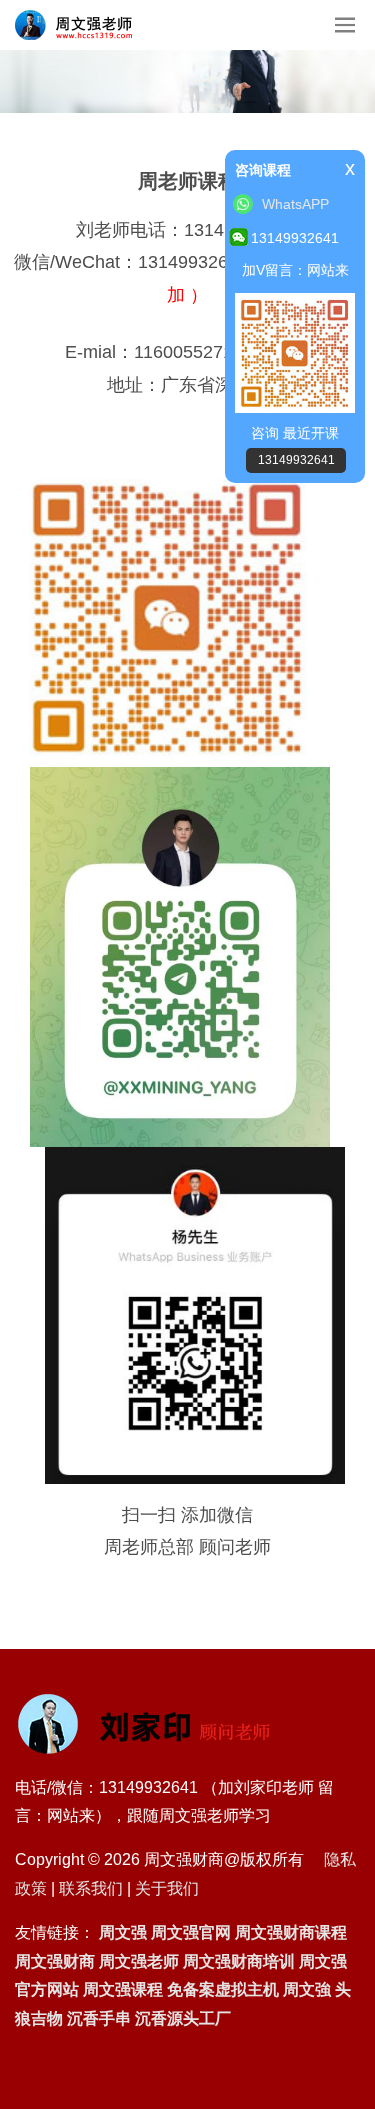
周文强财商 (55, 1961)
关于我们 (167, 1888)
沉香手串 (99, 2018)
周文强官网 (191, 1932)
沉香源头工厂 (183, 2018)
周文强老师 (139, 1961)
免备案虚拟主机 (223, 1989)
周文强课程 (123, 1989)
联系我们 (91, 1888)
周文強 (307, 1989)
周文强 (123, 1932)
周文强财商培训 (239, 1961)
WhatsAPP (295, 204)
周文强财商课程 (291, 1932)
